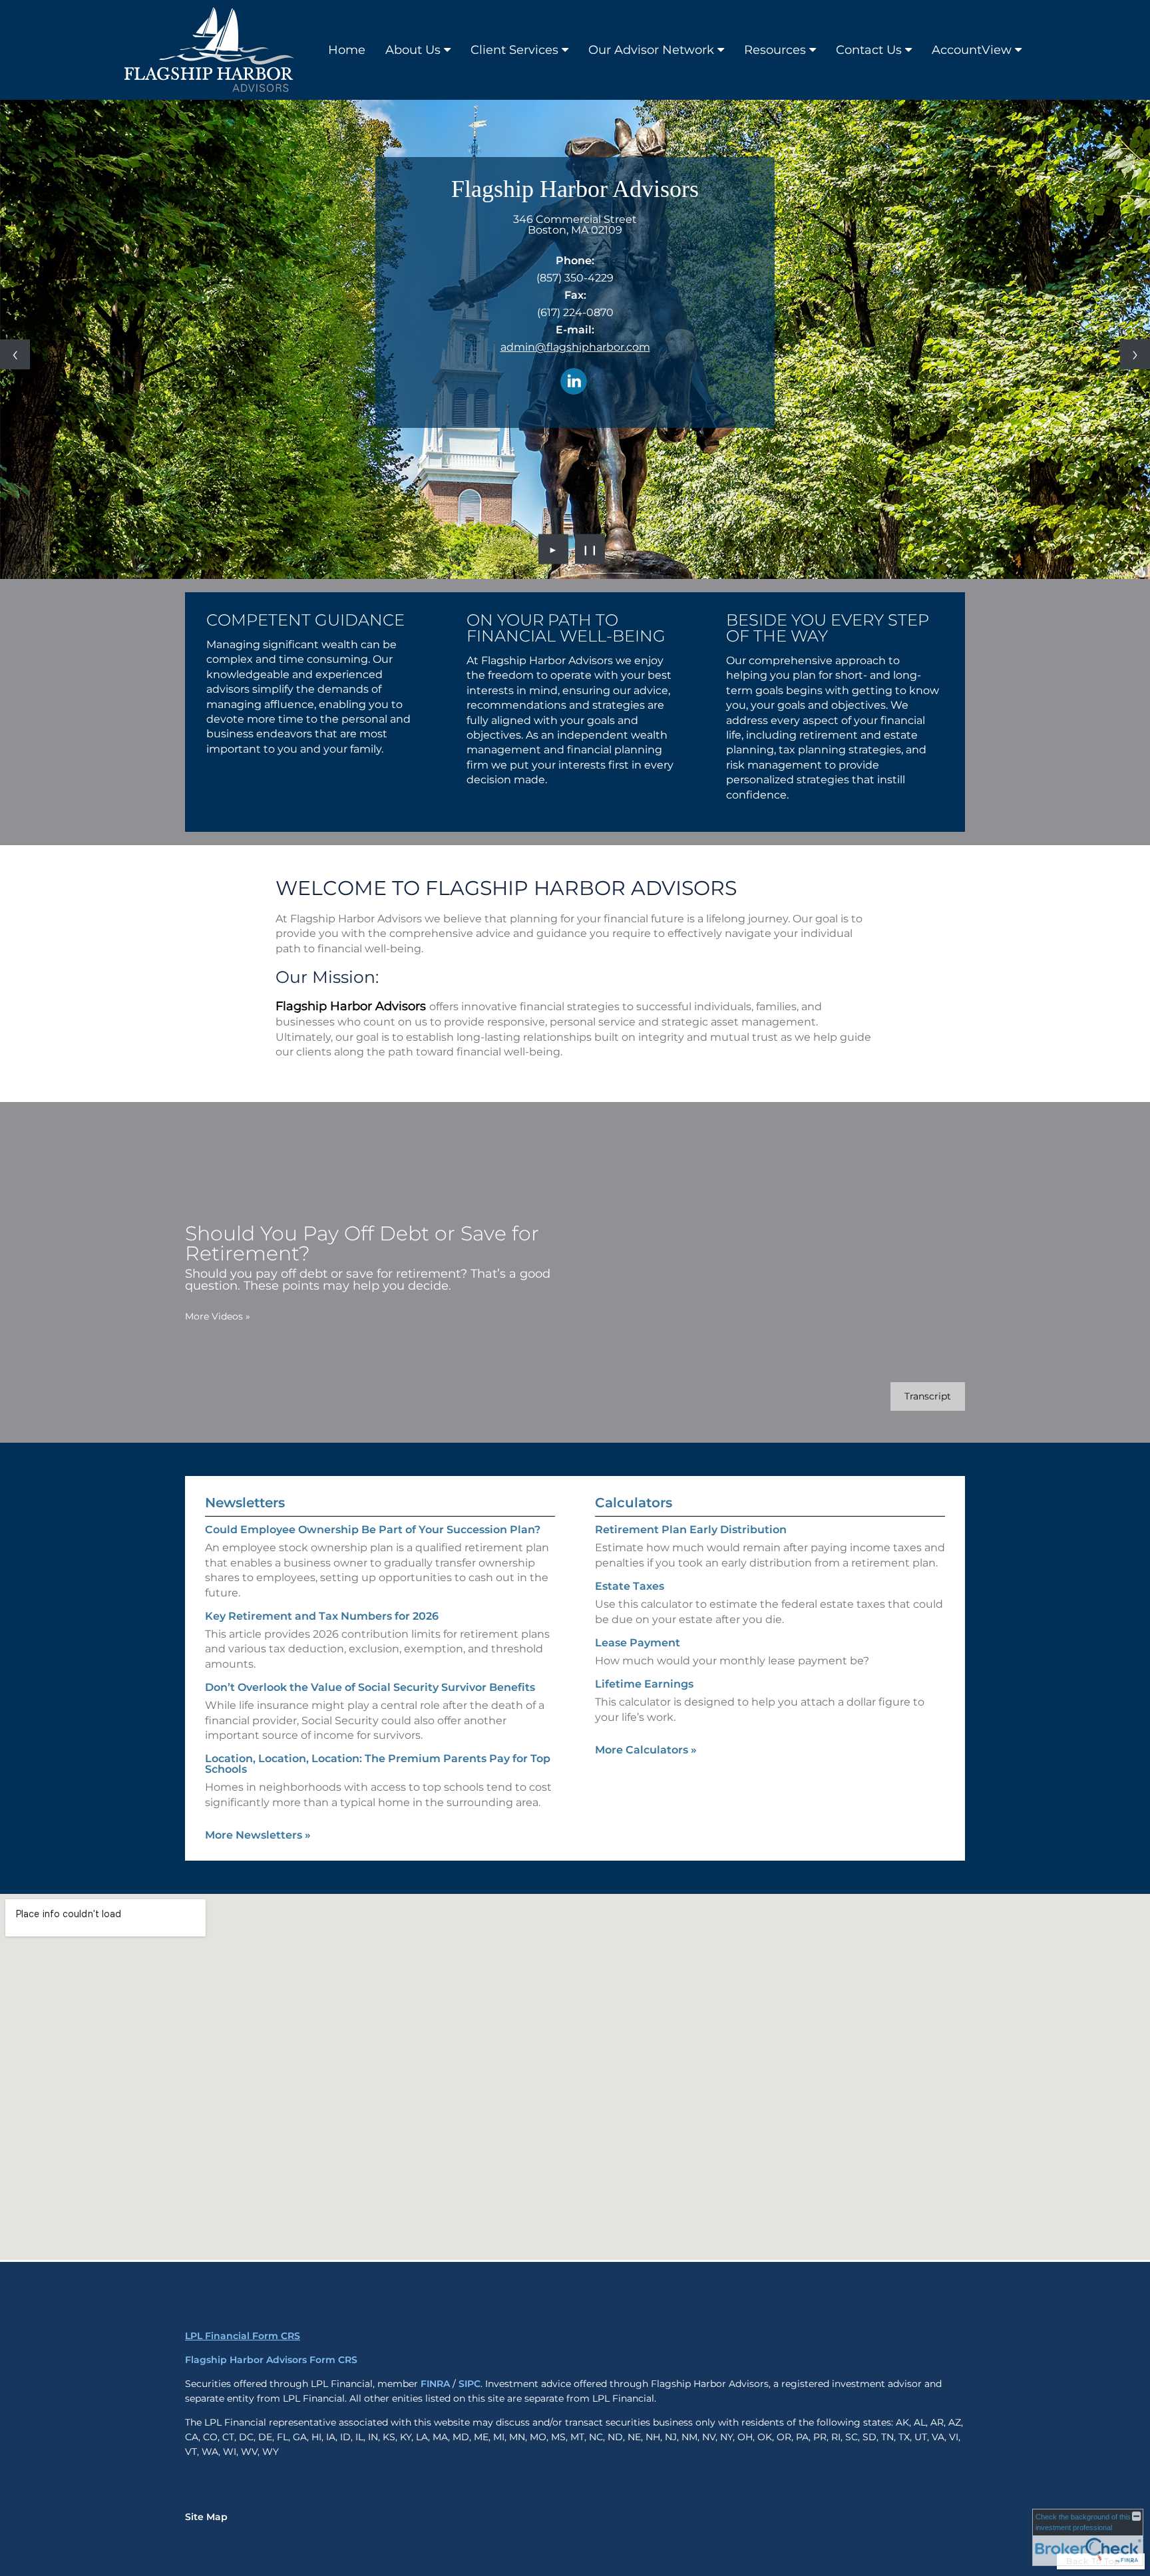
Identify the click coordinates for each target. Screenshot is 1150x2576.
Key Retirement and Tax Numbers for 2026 (322, 1616)
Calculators (634, 1503)
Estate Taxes (630, 1586)
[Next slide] (1135, 354)
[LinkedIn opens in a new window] (574, 382)
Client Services (514, 50)
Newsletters (245, 1503)
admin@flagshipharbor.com (575, 347)
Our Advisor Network (651, 50)
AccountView (972, 50)
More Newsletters (258, 1835)
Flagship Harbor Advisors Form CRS (271, 2360)
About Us (413, 50)
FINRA (435, 2384)
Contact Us (869, 50)
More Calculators (646, 1750)
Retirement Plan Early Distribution (691, 1530)
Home (347, 50)
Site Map (206, 2517)
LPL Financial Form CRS (243, 2336)
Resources (775, 50)
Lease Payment (638, 1643)
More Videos (218, 1316)
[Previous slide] (15, 354)
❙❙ (590, 549)
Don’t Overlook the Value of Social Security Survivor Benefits (370, 1687)
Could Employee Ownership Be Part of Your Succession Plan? (373, 1530)
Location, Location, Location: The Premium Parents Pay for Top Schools (378, 1764)
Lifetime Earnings (644, 1684)
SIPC (470, 2384)
